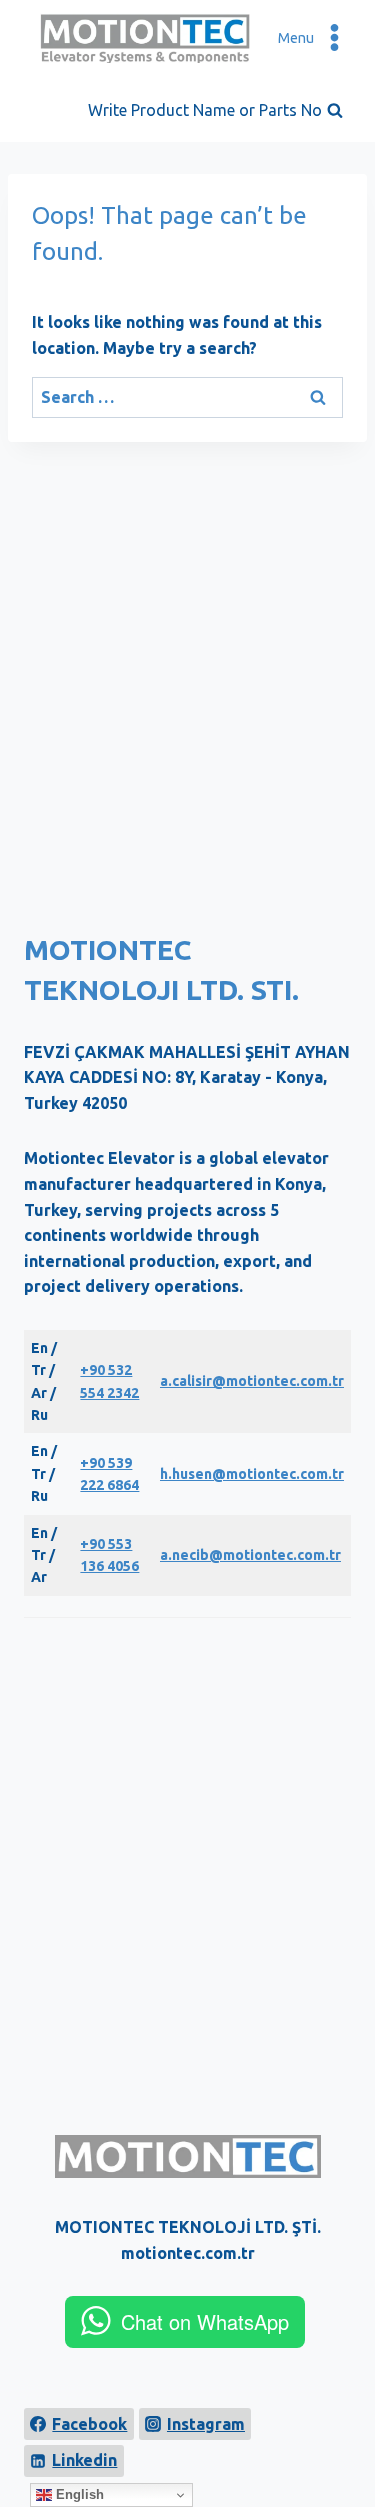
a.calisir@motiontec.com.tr (252, 1381)
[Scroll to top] (345, 2433)
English (78, 2494)
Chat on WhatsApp (205, 2321)
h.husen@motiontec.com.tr (252, 1474)
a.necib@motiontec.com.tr (250, 1555)
